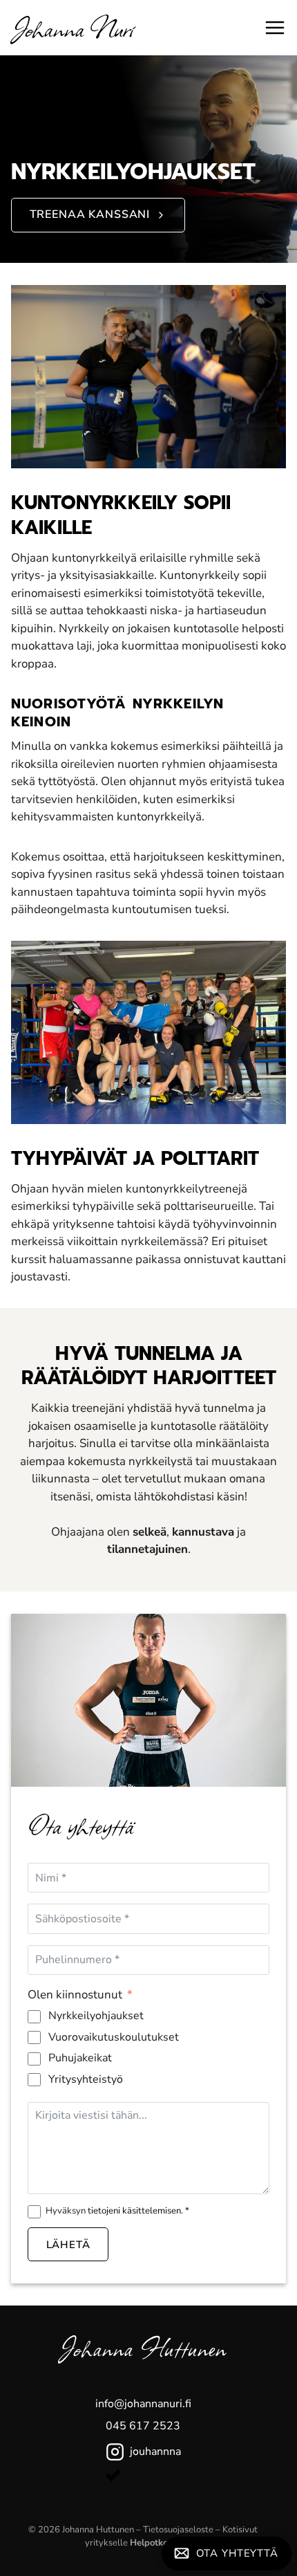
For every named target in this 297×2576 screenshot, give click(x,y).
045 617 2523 (143, 2426)
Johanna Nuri (72, 27)
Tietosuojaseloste (178, 2530)
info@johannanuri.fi (143, 2404)
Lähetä (68, 2245)
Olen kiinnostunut (75, 1995)
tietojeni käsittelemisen (134, 2211)
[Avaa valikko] (275, 28)
